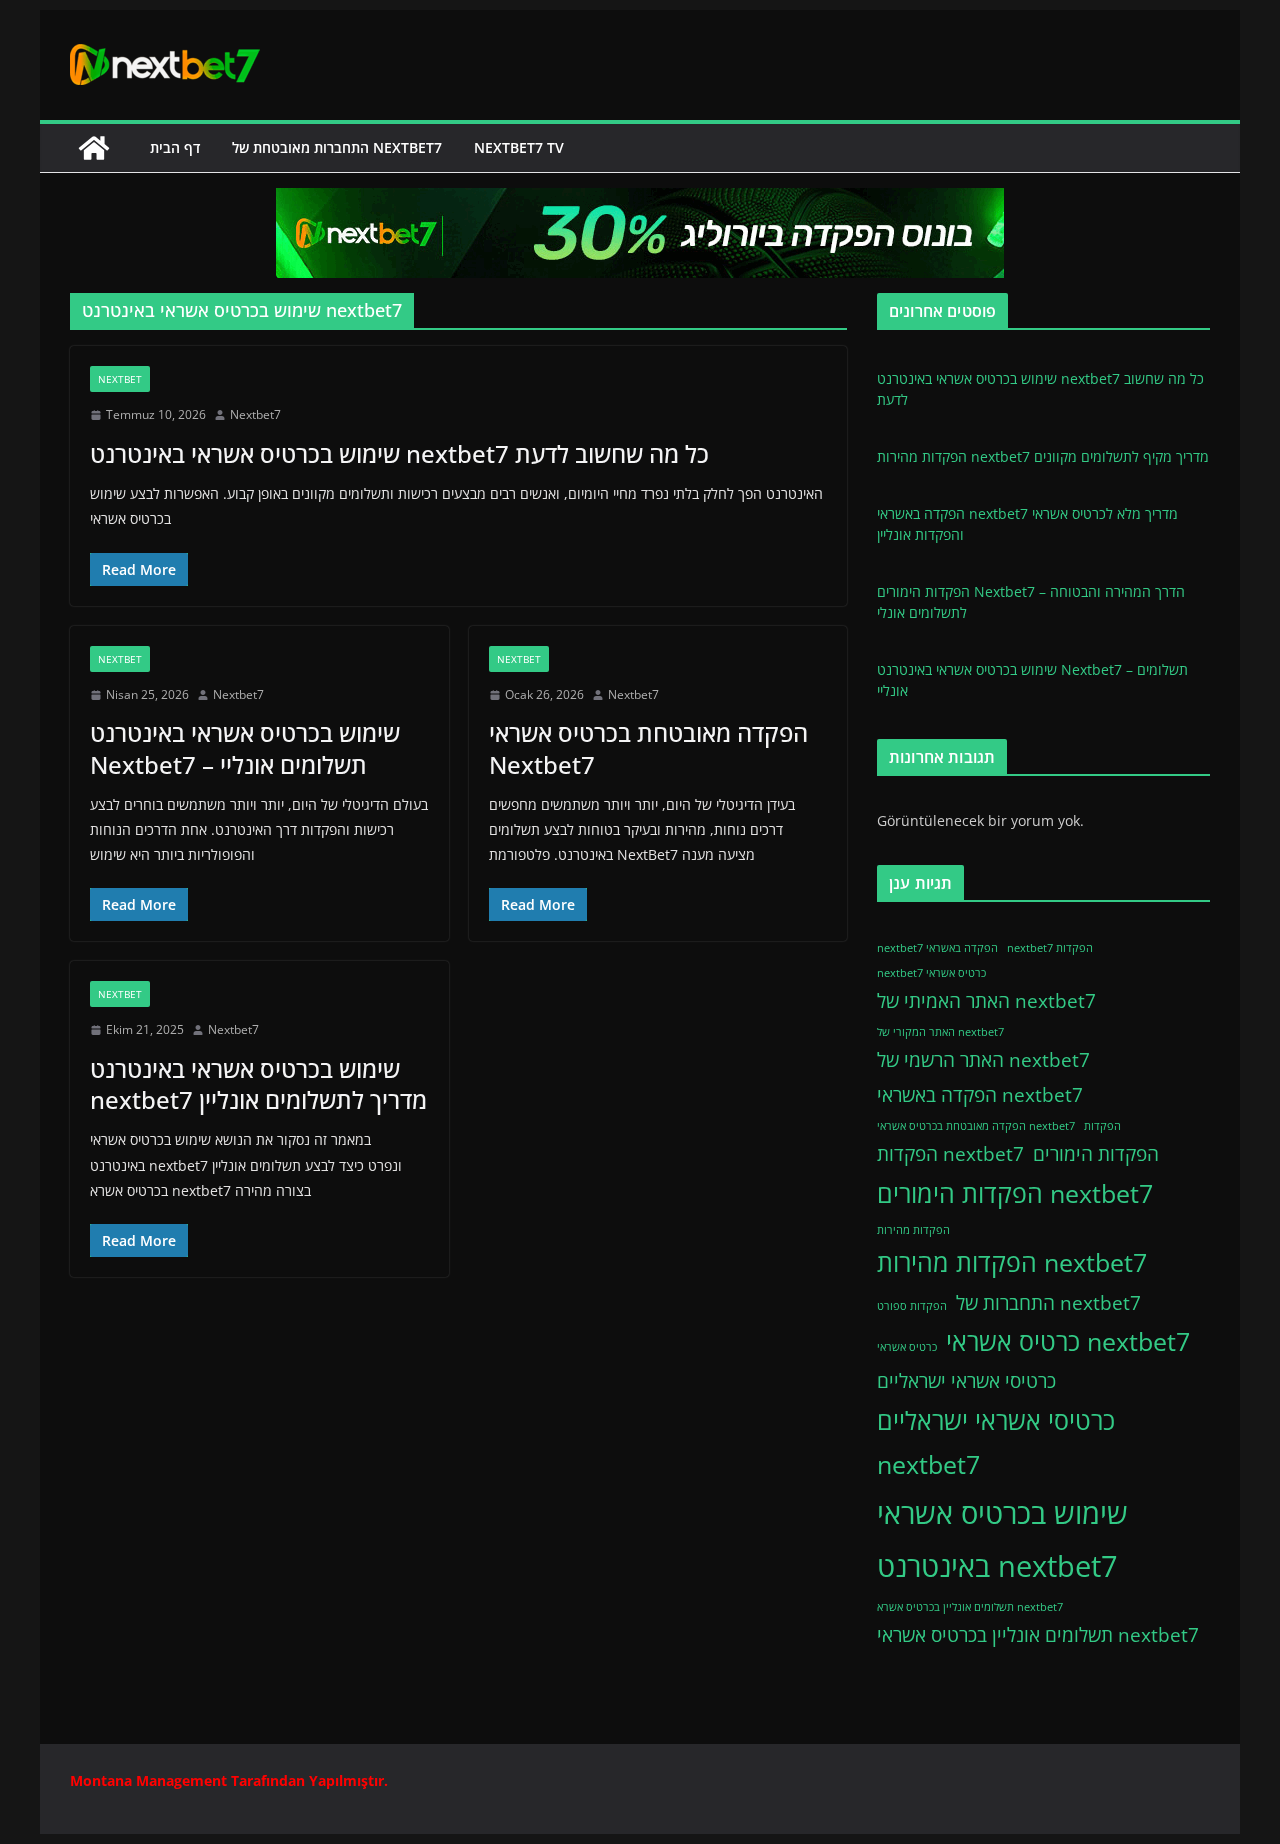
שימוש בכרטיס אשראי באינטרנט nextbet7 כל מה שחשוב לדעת (399, 453)
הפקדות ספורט (912, 1306)
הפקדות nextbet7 (950, 1154)
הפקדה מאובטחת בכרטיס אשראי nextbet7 (976, 1126)
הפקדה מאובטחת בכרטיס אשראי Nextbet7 (648, 748)
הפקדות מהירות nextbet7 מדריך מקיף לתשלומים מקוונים (1043, 456)
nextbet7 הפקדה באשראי (937, 948)
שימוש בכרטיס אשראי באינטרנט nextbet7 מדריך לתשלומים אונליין (258, 1084)
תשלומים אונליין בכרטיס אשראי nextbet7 (1038, 1635)
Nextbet (120, 379)
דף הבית (175, 147)
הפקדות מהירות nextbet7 (1012, 1262)
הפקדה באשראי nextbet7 (980, 1095)
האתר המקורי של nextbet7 (940, 1032)
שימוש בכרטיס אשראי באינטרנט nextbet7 (1002, 1539)
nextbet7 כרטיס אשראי (931, 973)
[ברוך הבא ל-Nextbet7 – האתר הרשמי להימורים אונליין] (94, 148)
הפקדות (1102, 1126)
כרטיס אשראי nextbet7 (1068, 1341)
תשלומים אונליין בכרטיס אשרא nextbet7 (970, 1607)
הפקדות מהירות (913, 1230)
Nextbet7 (255, 414)
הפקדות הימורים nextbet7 (1015, 1193)
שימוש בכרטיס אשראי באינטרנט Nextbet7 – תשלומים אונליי (245, 748)
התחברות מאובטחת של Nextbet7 (337, 147)
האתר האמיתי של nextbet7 (986, 1001)
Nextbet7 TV (519, 147)
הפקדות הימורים (1096, 1154)
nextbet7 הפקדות (1050, 948)
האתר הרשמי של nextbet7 (983, 1060)
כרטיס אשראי (907, 1347)
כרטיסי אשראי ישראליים (966, 1381)
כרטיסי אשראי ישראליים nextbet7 (996, 1442)
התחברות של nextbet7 (1048, 1303)
